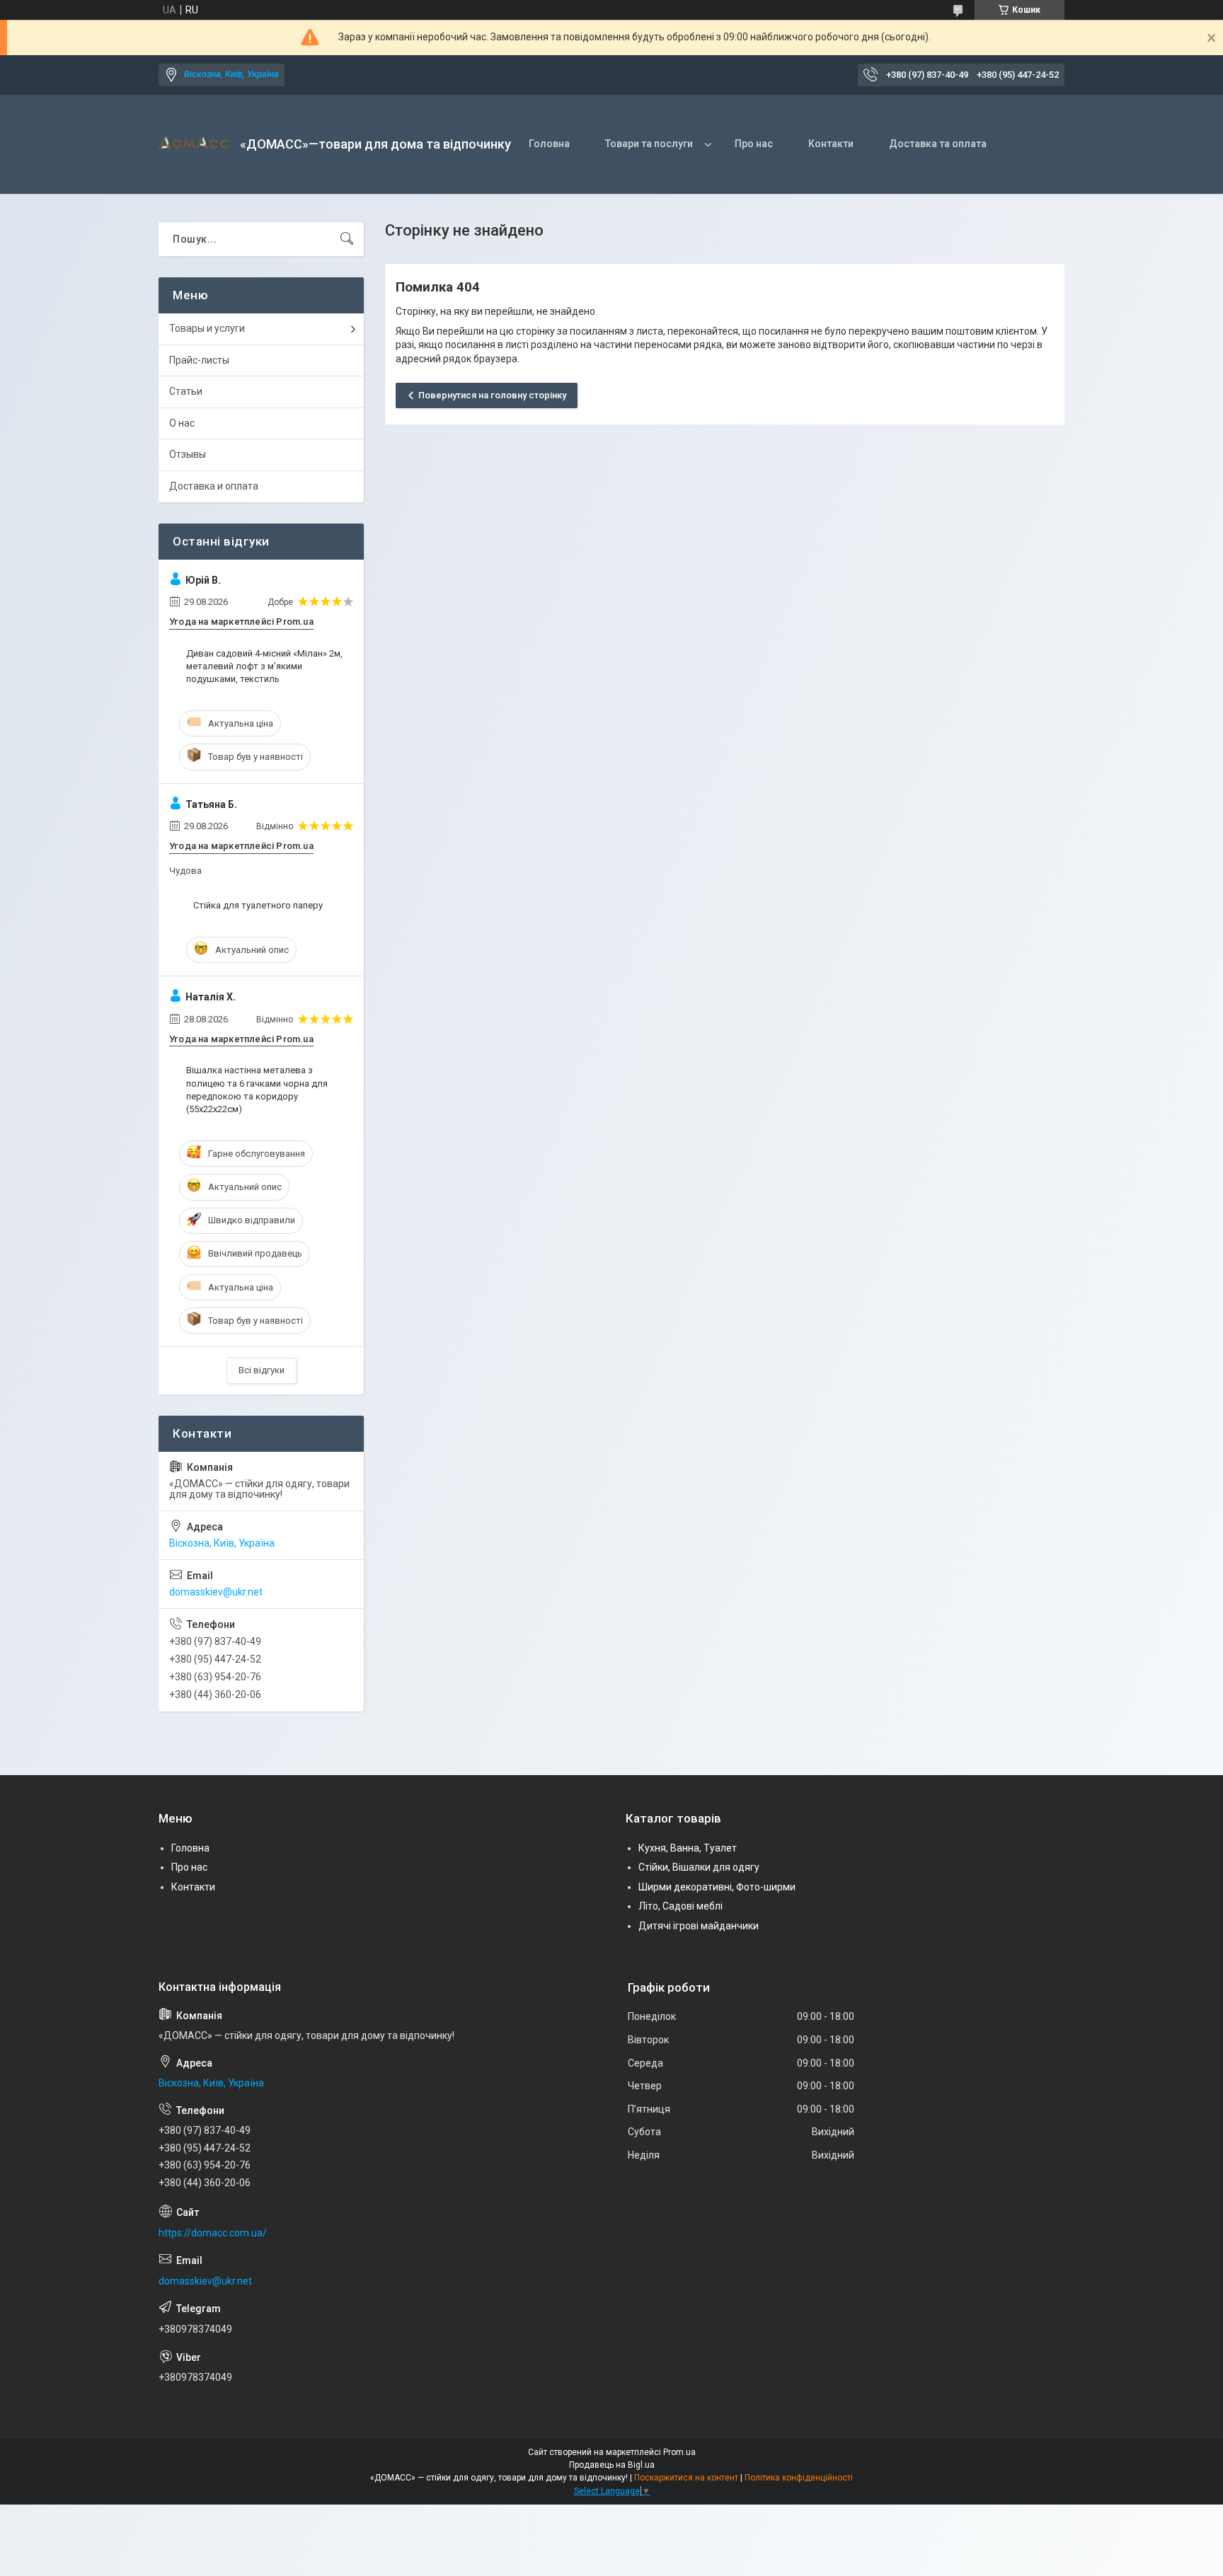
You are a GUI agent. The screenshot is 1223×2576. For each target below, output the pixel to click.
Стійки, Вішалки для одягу (699, 1867)
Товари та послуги (649, 144)
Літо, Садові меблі (681, 1906)
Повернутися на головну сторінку (492, 395)
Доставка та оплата (938, 144)
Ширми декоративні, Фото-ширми (717, 1887)
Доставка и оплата (214, 486)
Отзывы (188, 454)
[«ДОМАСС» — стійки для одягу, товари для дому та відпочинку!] (194, 144)
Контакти (831, 144)
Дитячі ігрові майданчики (699, 1926)
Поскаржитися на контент (686, 2478)
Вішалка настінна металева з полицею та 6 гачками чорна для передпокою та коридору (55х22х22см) (257, 1090)
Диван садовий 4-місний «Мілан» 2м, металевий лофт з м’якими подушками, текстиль (264, 666)
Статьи (186, 391)
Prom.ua (679, 2452)
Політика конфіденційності (799, 2478)
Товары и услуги (207, 328)
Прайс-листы (199, 360)
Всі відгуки (262, 1370)
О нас (182, 423)
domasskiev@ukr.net (216, 1592)
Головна (549, 144)
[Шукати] (347, 239)
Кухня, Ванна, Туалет (688, 1848)
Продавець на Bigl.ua (612, 2465)
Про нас (754, 144)
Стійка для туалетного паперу (258, 905)
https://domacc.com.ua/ (213, 2233)
